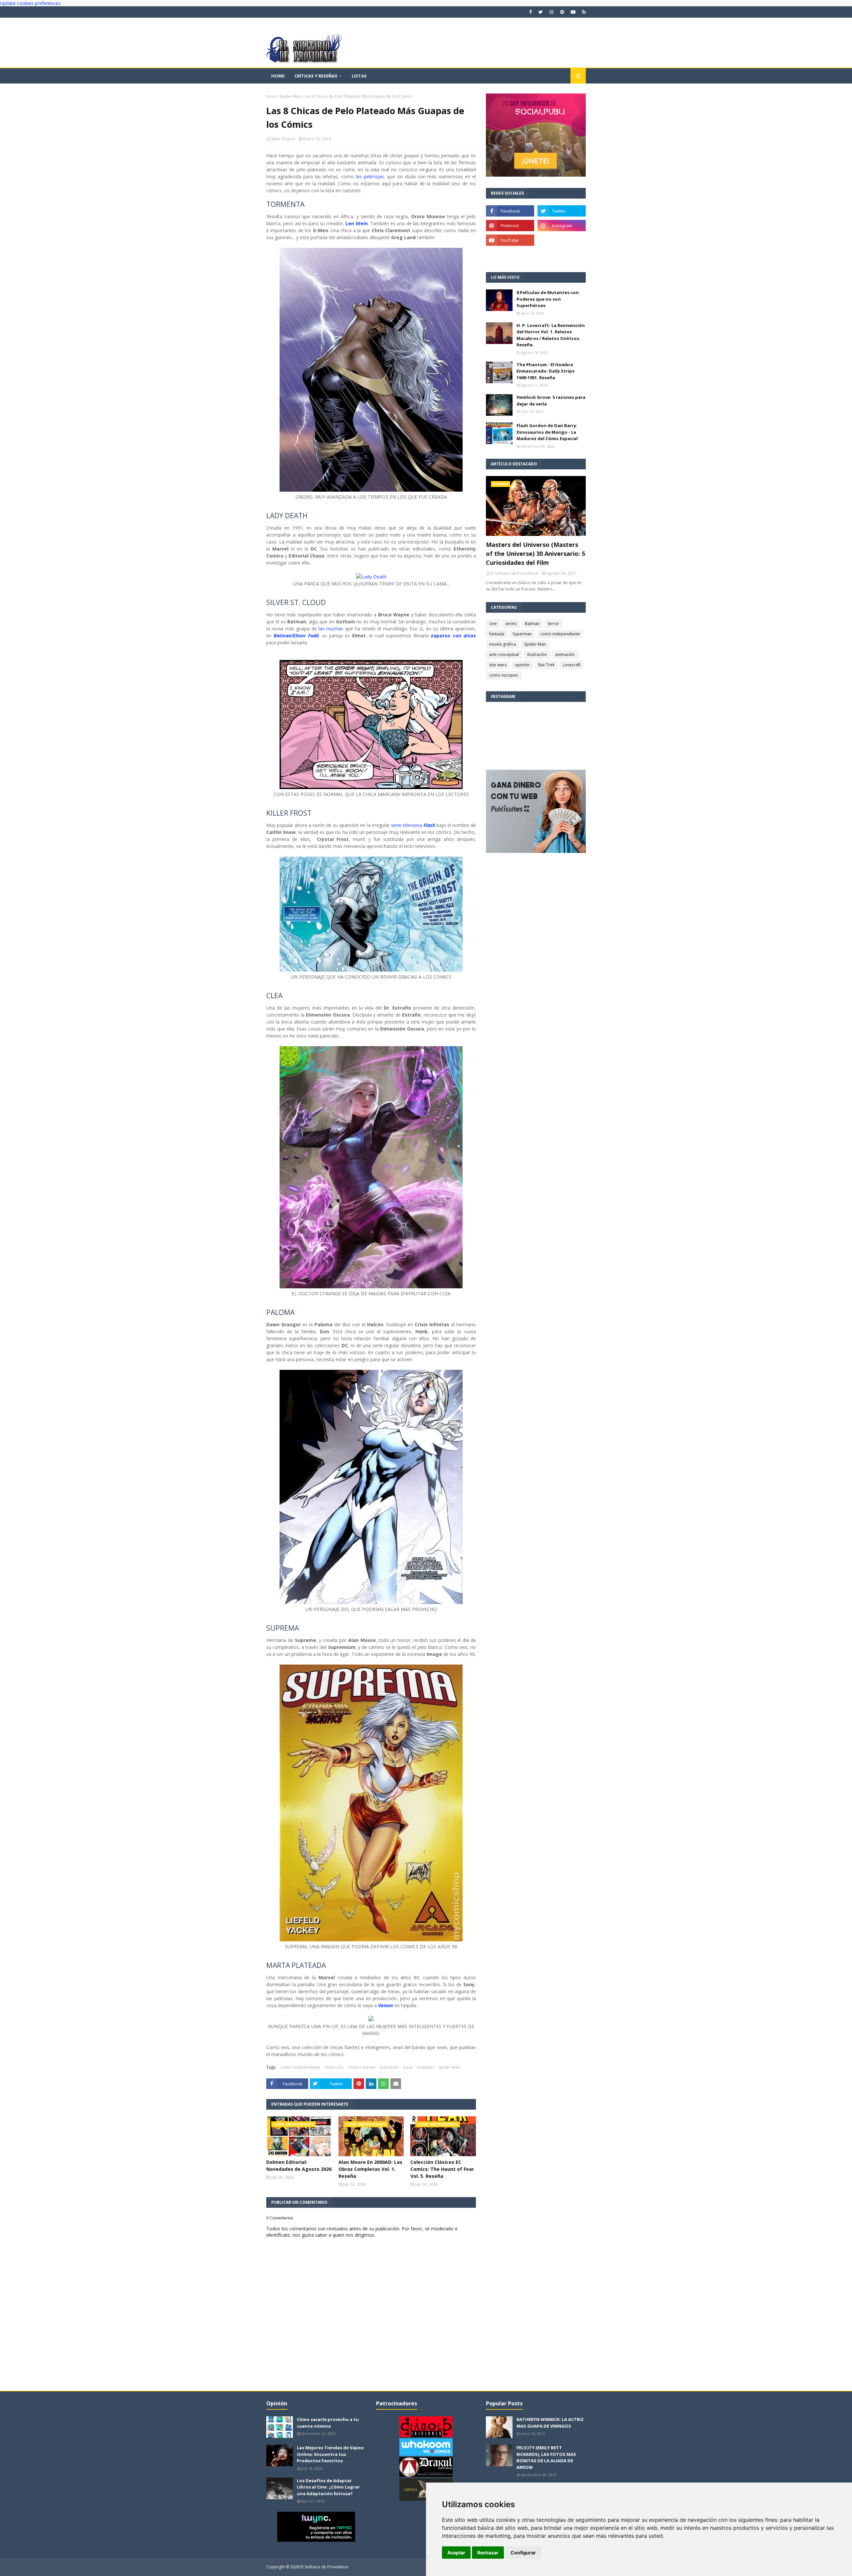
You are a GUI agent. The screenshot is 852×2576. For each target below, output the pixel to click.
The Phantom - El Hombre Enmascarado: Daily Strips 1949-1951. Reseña (545, 371)
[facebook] (531, 12)
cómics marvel (362, 2067)
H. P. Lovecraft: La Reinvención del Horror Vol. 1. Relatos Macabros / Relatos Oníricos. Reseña (551, 335)
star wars (498, 665)
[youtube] (573, 12)
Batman (532, 624)
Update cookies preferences (30, 3)
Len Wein (356, 223)
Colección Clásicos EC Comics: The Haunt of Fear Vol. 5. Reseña (442, 2169)
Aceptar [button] (456, 2553)
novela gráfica (503, 644)
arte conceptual (504, 654)
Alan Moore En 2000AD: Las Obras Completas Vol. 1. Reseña (370, 2169)
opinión (522, 665)
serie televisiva (407, 825)
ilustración (389, 2067)
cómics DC (334, 2067)
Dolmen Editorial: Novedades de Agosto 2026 (299, 2166)
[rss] (583, 12)
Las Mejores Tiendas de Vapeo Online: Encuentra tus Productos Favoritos (330, 2454)
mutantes (426, 2067)
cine (493, 624)
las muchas (331, 629)
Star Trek (546, 665)
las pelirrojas (370, 176)
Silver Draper (283, 139)
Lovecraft (572, 665)
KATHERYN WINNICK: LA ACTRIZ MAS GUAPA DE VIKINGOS (550, 2423)
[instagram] (551, 12)
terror (553, 624)
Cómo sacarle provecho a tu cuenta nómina (328, 2423)
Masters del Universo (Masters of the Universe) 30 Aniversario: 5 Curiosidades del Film (535, 554)
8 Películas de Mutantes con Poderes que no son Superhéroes (548, 299)
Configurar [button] (523, 2553)
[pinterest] (562, 12)
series (511, 624)
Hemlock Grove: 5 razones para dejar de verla (551, 401)
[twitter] (541, 12)
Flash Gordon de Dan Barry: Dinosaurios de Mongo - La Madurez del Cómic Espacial (547, 432)
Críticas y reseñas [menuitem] (316, 76)
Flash (429, 825)
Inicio (271, 96)
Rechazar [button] (488, 2553)
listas (408, 2067)
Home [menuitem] (278, 76)
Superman (522, 634)
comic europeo (504, 675)
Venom (386, 2005)
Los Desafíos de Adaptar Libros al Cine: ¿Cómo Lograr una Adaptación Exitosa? (328, 2487)
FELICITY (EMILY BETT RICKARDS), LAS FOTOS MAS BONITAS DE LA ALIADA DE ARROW (546, 2457)
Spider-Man (290, 96)
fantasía (497, 634)
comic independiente (300, 2067)
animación (565, 654)
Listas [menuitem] (359, 76)
